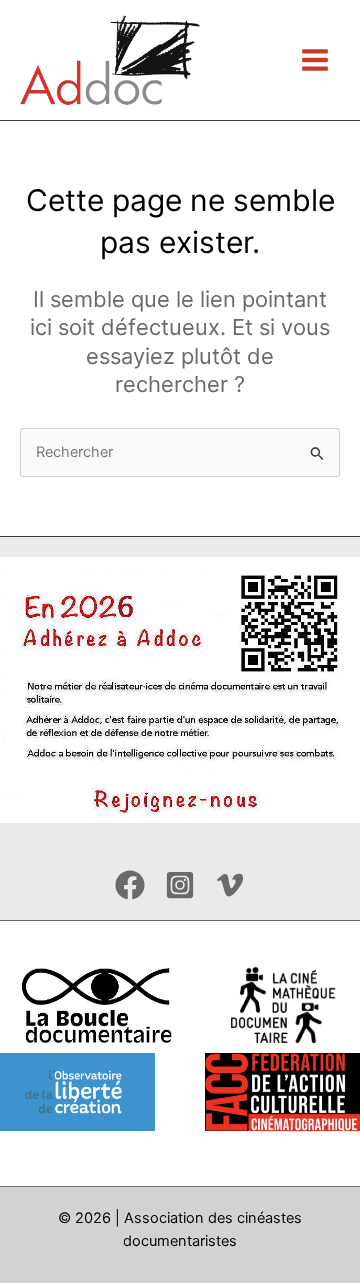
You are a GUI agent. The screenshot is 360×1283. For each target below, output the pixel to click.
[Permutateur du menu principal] (315, 60)
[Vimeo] (230, 885)
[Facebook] (130, 885)
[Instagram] (180, 885)
